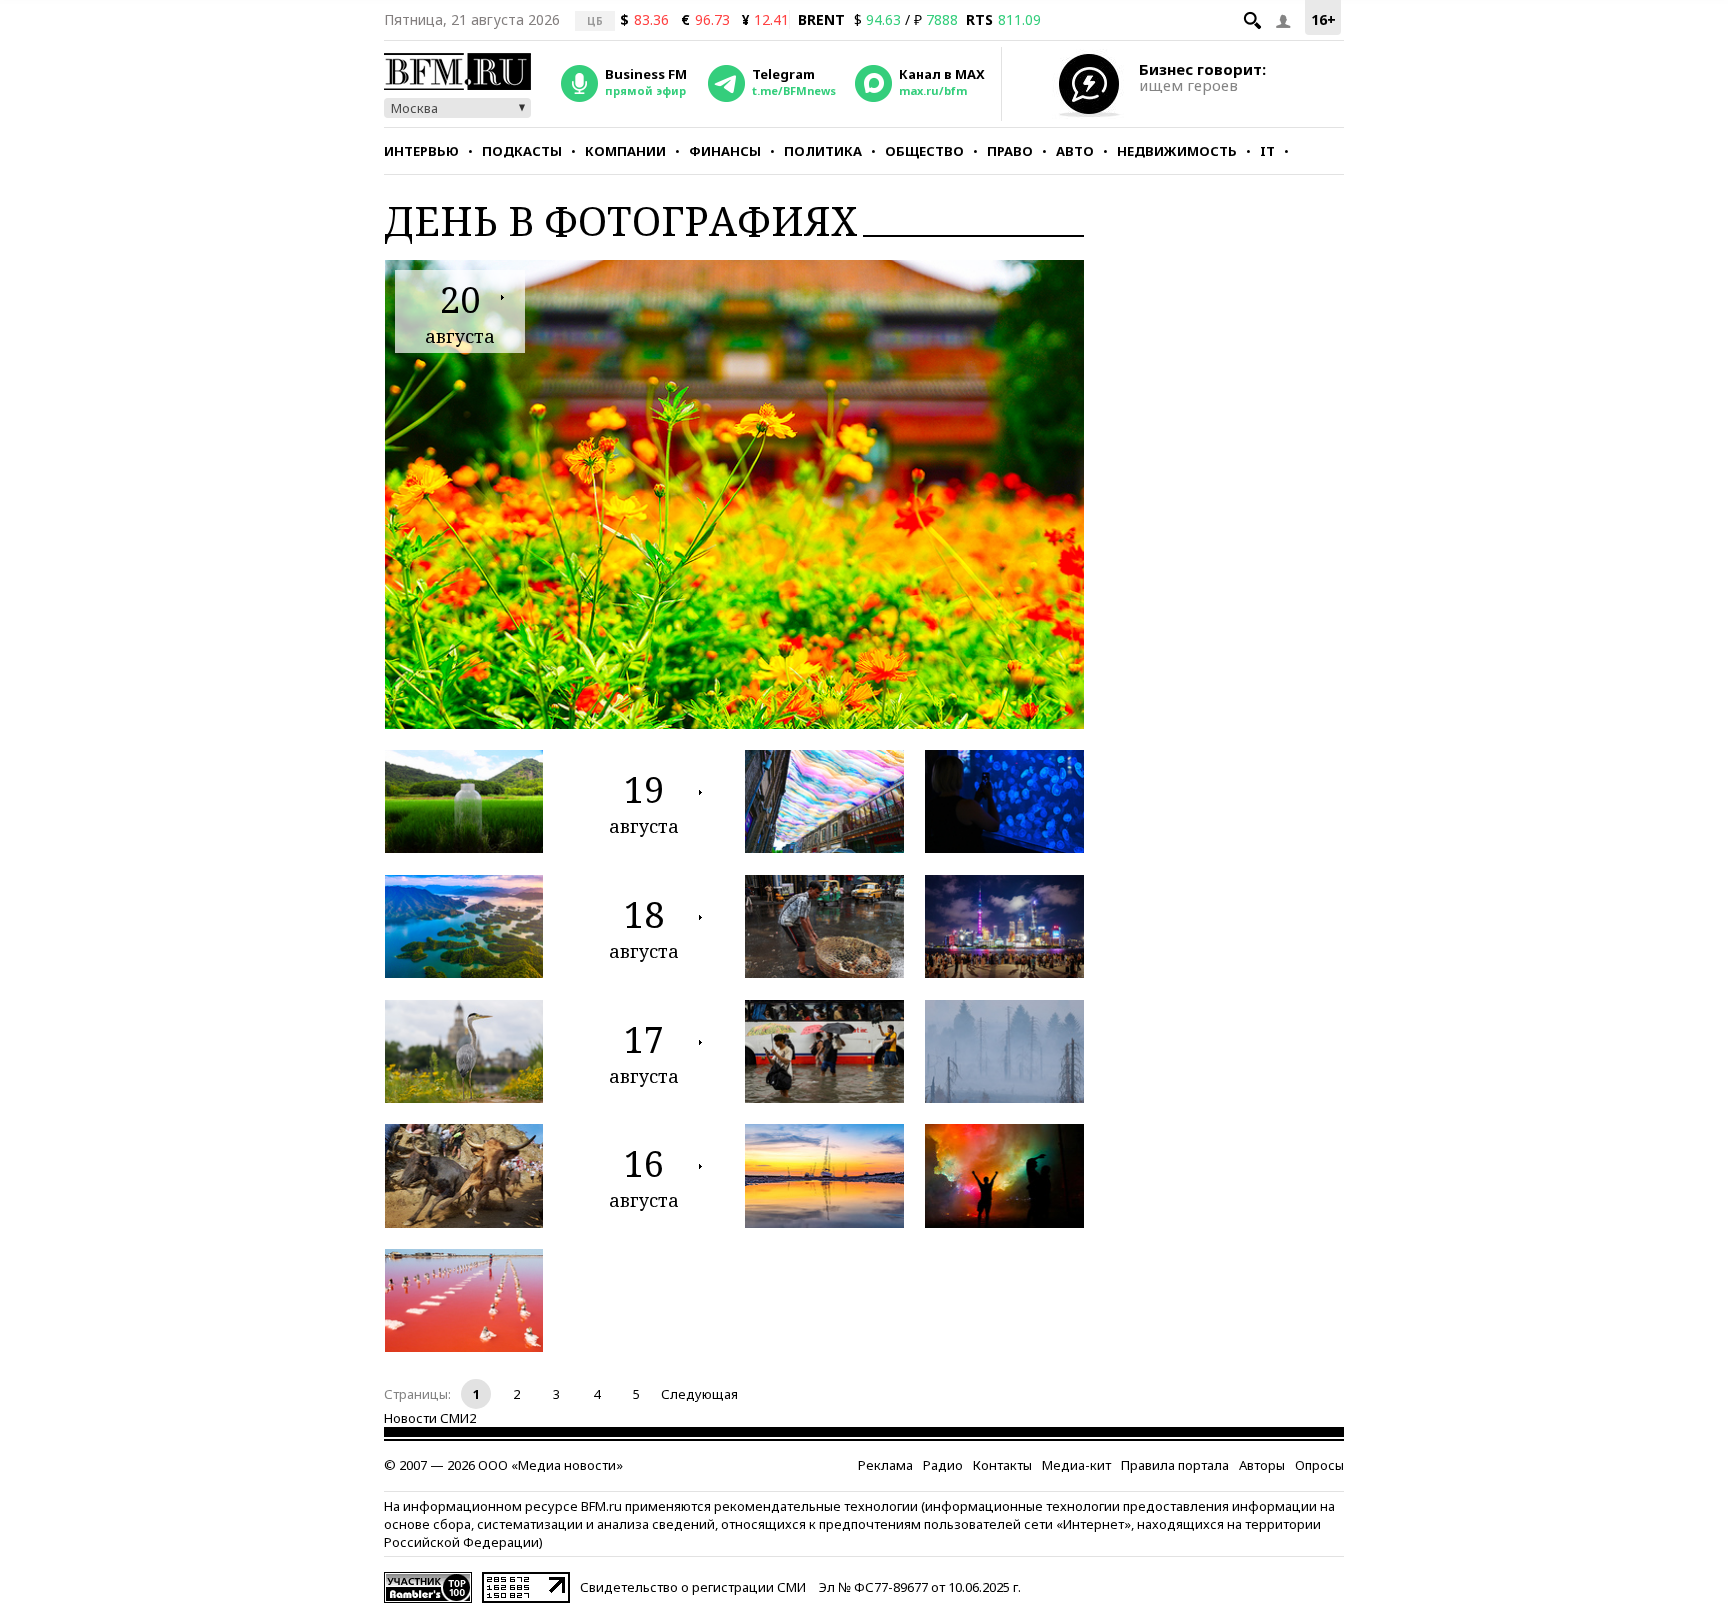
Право (1010, 151)
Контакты (1002, 1465)
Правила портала (1175, 1465)
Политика (823, 151)
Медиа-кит (1076, 1465)
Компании (625, 151)
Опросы (1319, 1465)
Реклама (885, 1465)
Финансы (725, 151)
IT (1267, 151)
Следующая (699, 1394)
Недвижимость (1177, 151)
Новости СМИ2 (430, 1418)
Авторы (1262, 1465)
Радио (943, 1465)
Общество (924, 151)
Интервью (421, 151)
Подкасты (522, 151)
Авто (1075, 151)
